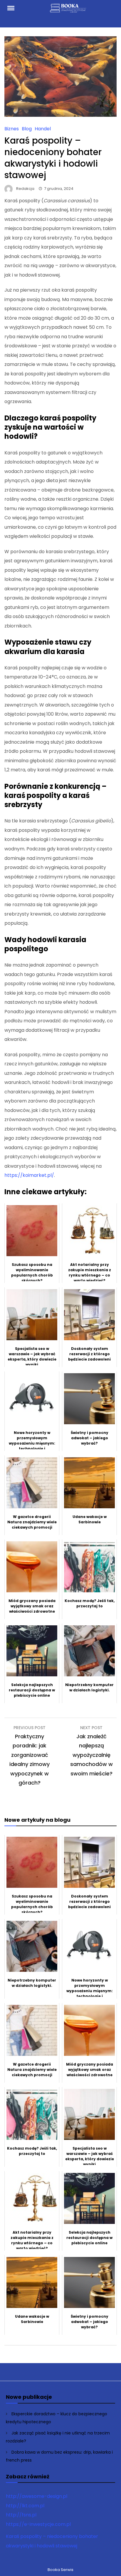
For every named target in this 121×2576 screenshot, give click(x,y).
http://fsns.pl (21, 2515)
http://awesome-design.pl (37, 2496)
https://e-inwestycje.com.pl (38, 2524)
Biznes (12, 129)
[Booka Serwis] (69, 11)
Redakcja (25, 189)
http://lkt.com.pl (25, 2506)
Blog (27, 129)
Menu (14, 8)
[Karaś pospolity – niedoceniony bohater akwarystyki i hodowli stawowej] (60, 115)
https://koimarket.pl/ (29, 1175)
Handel (43, 129)
